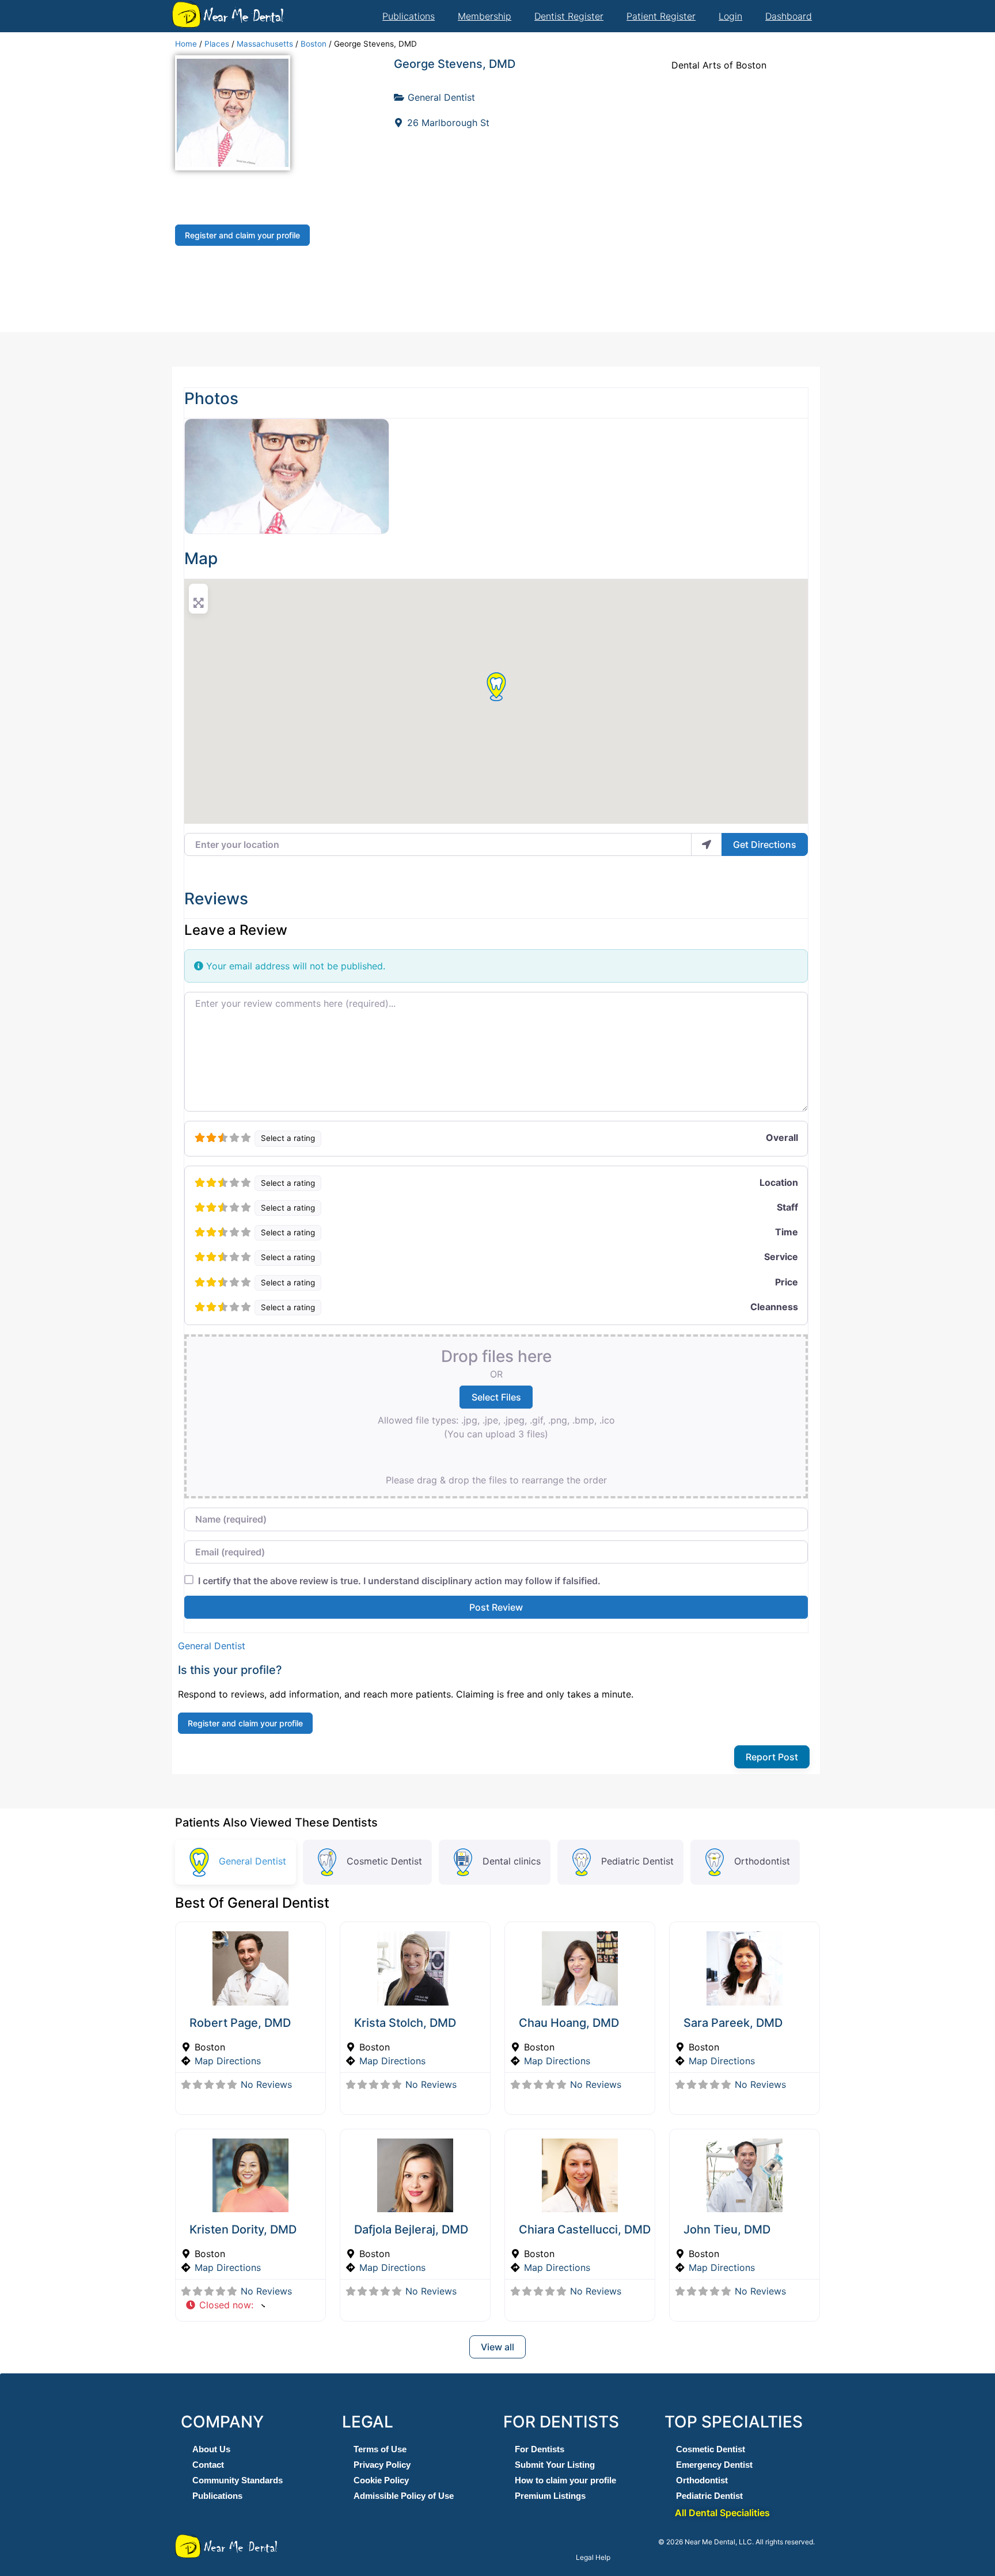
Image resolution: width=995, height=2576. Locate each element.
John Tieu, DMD (727, 2229)
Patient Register (661, 16)
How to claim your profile (565, 2480)
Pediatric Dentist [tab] (637, 1861)
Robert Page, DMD (240, 2023)
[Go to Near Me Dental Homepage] (187, 14)
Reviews (216, 899)
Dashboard (789, 16)
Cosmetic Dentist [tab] (384, 1861)
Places (217, 44)
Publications (409, 16)
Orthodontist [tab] (762, 1861)
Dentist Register (569, 16)
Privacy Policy (382, 2465)
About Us (211, 2449)
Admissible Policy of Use (404, 2496)
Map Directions (228, 2061)
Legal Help (593, 2557)
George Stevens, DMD (455, 64)
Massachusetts (265, 44)
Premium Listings (550, 2496)
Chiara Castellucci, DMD (585, 2229)
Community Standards (238, 2480)
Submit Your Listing (555, 2465)
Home (186, 44)
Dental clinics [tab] (512, 1861)
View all (498, 2347)
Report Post (772, 1757)
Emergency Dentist (714, 2465)
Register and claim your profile (242, 235)
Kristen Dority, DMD (243, 2229)
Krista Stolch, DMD (405, 2023)
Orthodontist (702, 2480)
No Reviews (266, 2084)
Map (201, 558)
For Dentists (540, 2449)
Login (730, 16)
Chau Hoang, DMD (569, 2023)
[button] (496, 687)
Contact (208, 2465)
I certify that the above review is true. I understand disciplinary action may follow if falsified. (399, 1581)
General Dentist (441, 97)
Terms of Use (380, 2449)
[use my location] (707, 844)
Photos (211, 398)
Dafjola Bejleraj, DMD (411, 2229)
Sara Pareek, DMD (733, 2023)
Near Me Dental (243, 16)
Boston (314, 44)
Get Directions (765, 844)
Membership (485, 16)
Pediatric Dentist (709, 2496)
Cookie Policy (381, 2480)
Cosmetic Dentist (711, 2449)
